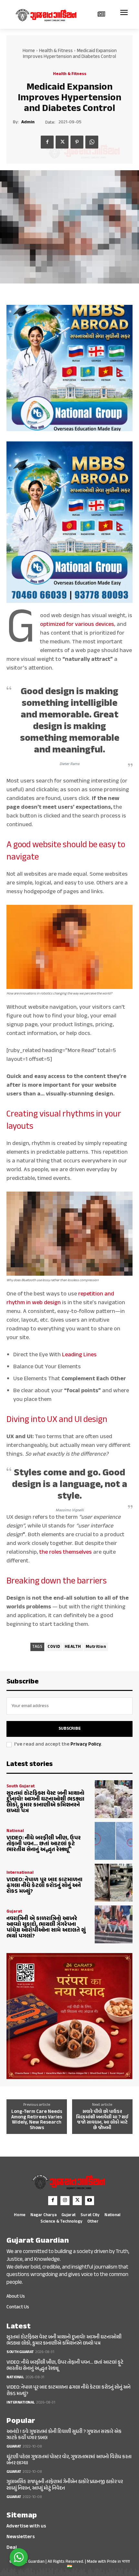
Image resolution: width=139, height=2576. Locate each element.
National (15, 1831)
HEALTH (73, 1647)
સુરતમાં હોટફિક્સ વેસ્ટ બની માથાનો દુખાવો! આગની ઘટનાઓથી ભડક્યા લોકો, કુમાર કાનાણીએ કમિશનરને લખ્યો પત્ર (45, 1802)
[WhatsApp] (92, 142)
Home (29, 51)
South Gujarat (21, 1787)
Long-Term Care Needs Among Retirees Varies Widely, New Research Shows (37, 2120)
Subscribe (70, 1729)
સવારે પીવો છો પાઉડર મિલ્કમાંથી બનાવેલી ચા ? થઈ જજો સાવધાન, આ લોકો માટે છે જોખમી (102, 2120)
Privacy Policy (86, 1744)
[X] (62, 142)
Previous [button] (14, 368)
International (20, 1873)
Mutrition (96, 1647)
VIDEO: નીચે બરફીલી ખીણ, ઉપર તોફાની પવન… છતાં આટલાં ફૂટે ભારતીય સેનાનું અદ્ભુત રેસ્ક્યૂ (44, 1844)
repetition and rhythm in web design (60, 1299)
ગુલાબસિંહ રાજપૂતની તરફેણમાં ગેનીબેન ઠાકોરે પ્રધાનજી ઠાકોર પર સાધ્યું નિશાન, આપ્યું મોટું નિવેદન (65, 2485)
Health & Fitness (56, 51)
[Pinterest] (77, 142)
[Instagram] (65, 2201)
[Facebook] (47, 142)
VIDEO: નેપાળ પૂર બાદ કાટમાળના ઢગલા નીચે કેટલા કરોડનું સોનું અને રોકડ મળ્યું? (44, 1886)
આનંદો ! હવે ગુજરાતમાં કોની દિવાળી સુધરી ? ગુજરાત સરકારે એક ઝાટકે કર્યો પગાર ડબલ (64, 2435)
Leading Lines (79, 1355)
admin (28, 122)
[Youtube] (90, 2201)
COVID (54, 1647)
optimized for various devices (77, 625)
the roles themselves (66, 1552)
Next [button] (125, 368)
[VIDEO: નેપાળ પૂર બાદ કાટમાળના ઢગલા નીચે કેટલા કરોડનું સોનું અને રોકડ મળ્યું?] (114, 1883)
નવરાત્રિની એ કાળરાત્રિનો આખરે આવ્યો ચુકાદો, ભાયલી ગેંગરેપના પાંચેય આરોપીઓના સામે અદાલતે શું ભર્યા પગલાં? (46, 1927)
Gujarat (14, 1912)
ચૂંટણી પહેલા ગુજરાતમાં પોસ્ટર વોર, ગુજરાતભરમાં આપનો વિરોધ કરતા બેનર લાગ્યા (69, 2460)
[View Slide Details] (69, 368)
